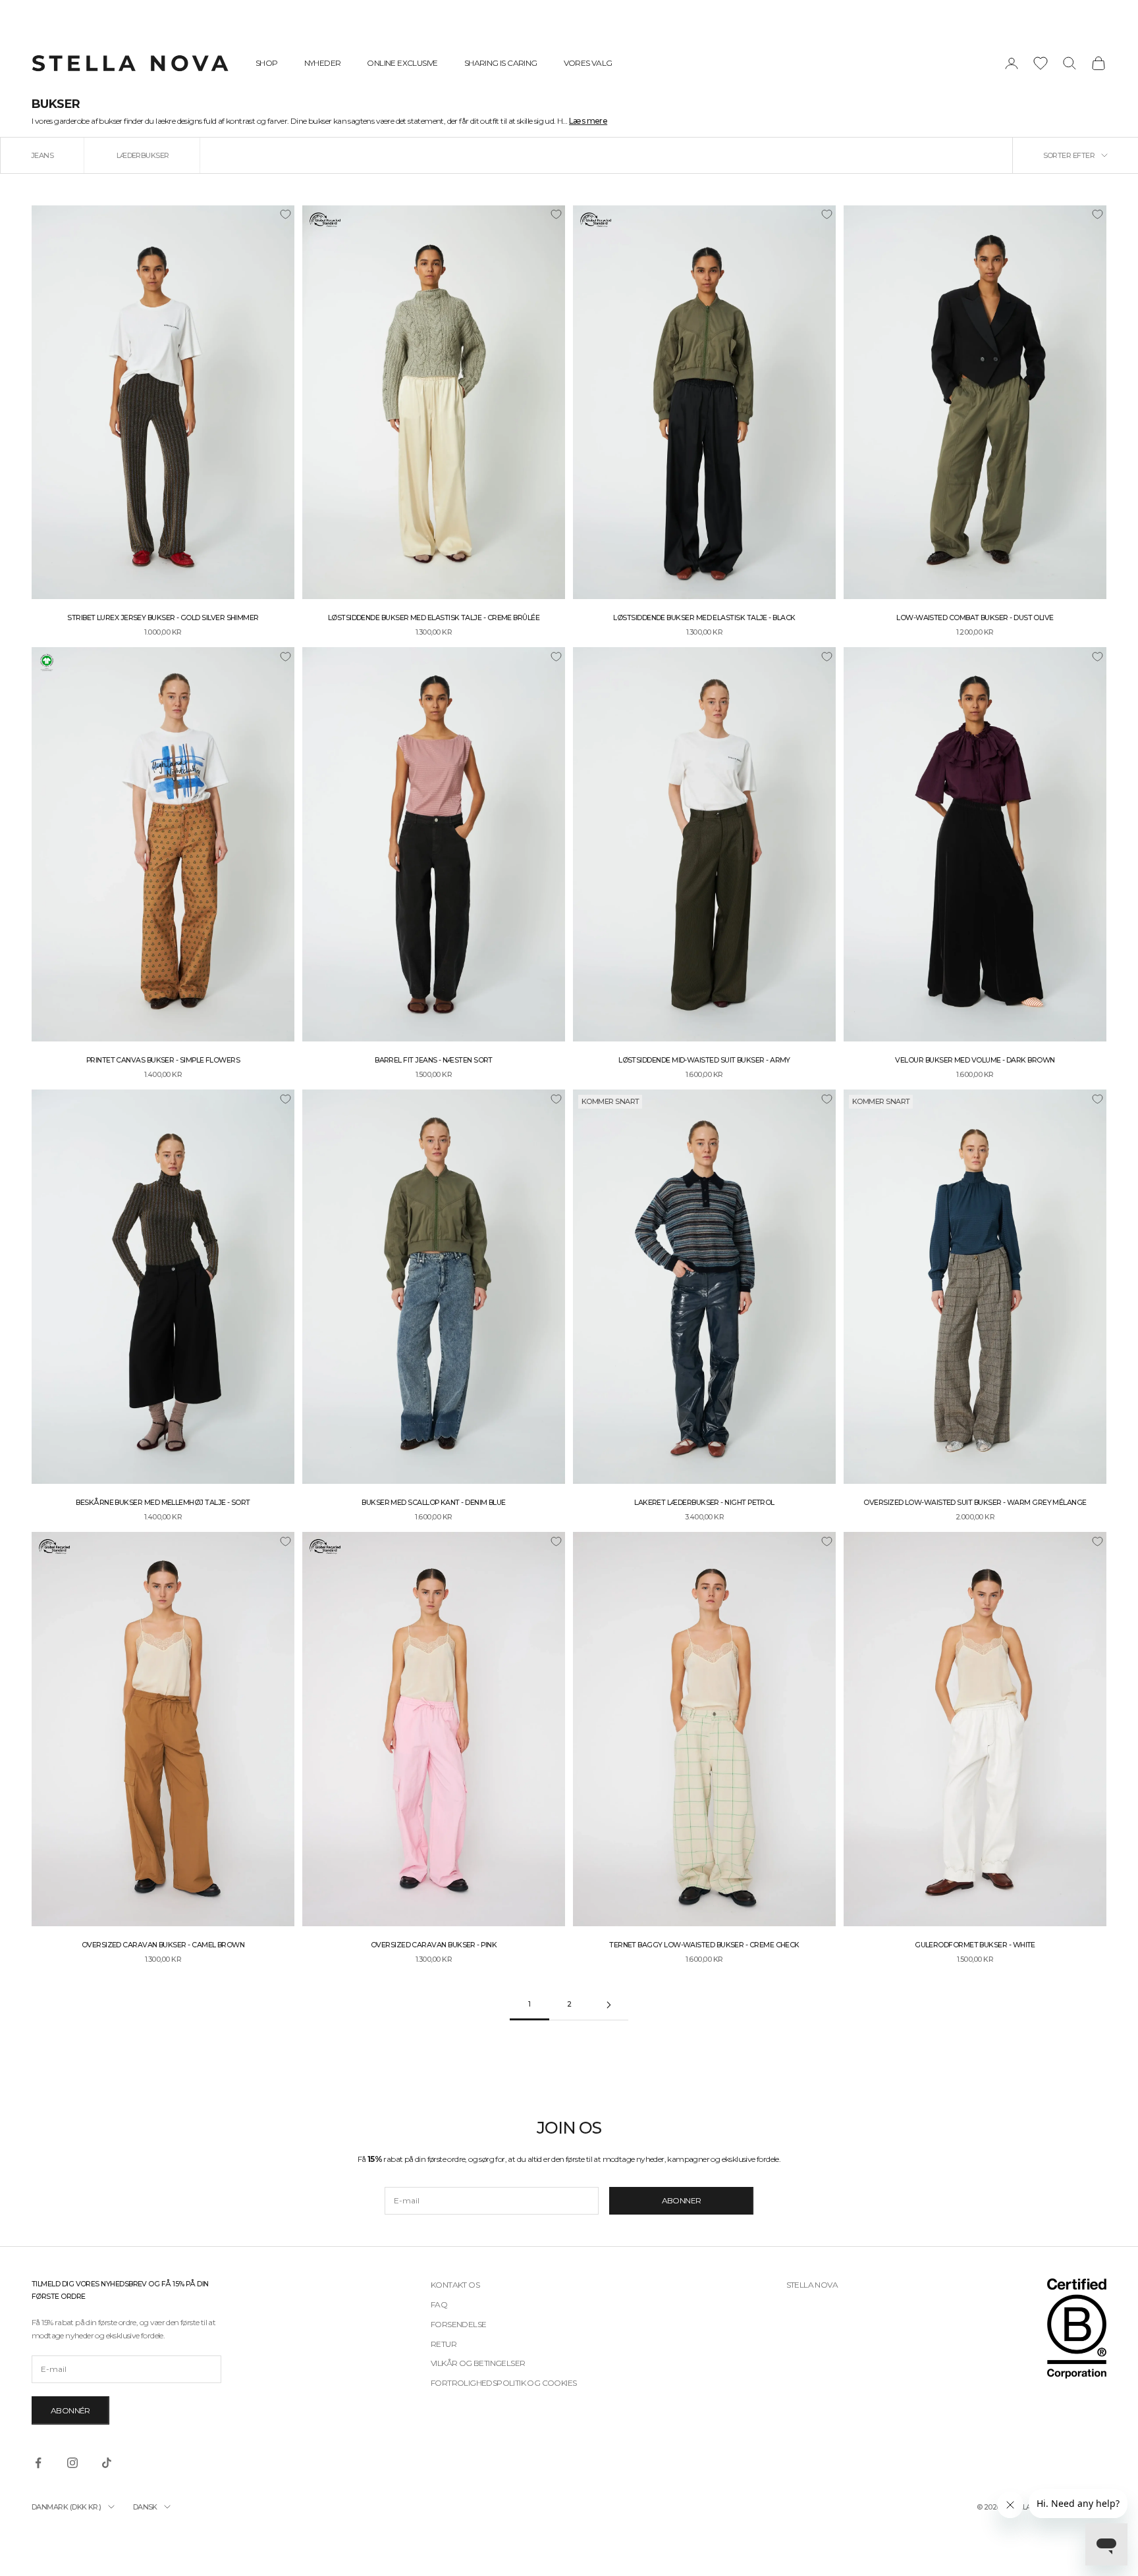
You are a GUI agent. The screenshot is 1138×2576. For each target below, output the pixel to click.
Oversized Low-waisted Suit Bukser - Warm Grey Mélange (975, 1503)
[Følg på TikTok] (107, 2463)
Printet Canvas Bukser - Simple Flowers (163, 1060)
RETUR (444, 2344)
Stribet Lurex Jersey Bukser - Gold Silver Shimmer (163, 618)
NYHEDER (323, 63)
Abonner (682, 2200)
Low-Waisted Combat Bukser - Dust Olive (975, 618)
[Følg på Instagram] (72, 2463)
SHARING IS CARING (501, 63)
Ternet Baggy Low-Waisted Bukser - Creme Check (704, 1945)
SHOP (267, 63)
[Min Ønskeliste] (1041, 63)
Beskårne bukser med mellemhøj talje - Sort (163, 1503)
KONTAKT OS (455, 2285)
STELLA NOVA (812, 2285)
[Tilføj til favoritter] (285, 215)
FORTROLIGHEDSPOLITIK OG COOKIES (503, 2383)
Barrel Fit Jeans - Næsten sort (434, 1060)
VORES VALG (588, 63)
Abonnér (70, 2410)
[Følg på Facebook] (38, 2463)
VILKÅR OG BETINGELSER (478, 2363)
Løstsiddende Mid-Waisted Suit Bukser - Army (704, 1060)
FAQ (439, 2304)
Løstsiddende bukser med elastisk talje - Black (704, 618)
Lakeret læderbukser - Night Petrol (704, 1503)
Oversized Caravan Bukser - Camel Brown (163, 1945)
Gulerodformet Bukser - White (975, 1945)
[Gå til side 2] (609, 2005)
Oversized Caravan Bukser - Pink (434, 1945)
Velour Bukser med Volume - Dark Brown (975, 1060)
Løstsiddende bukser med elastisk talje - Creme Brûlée (434, 618)
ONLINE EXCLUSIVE (402, 63)
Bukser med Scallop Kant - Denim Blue (434, 1503)
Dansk (145, 2507)
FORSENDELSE (458, 2324)
